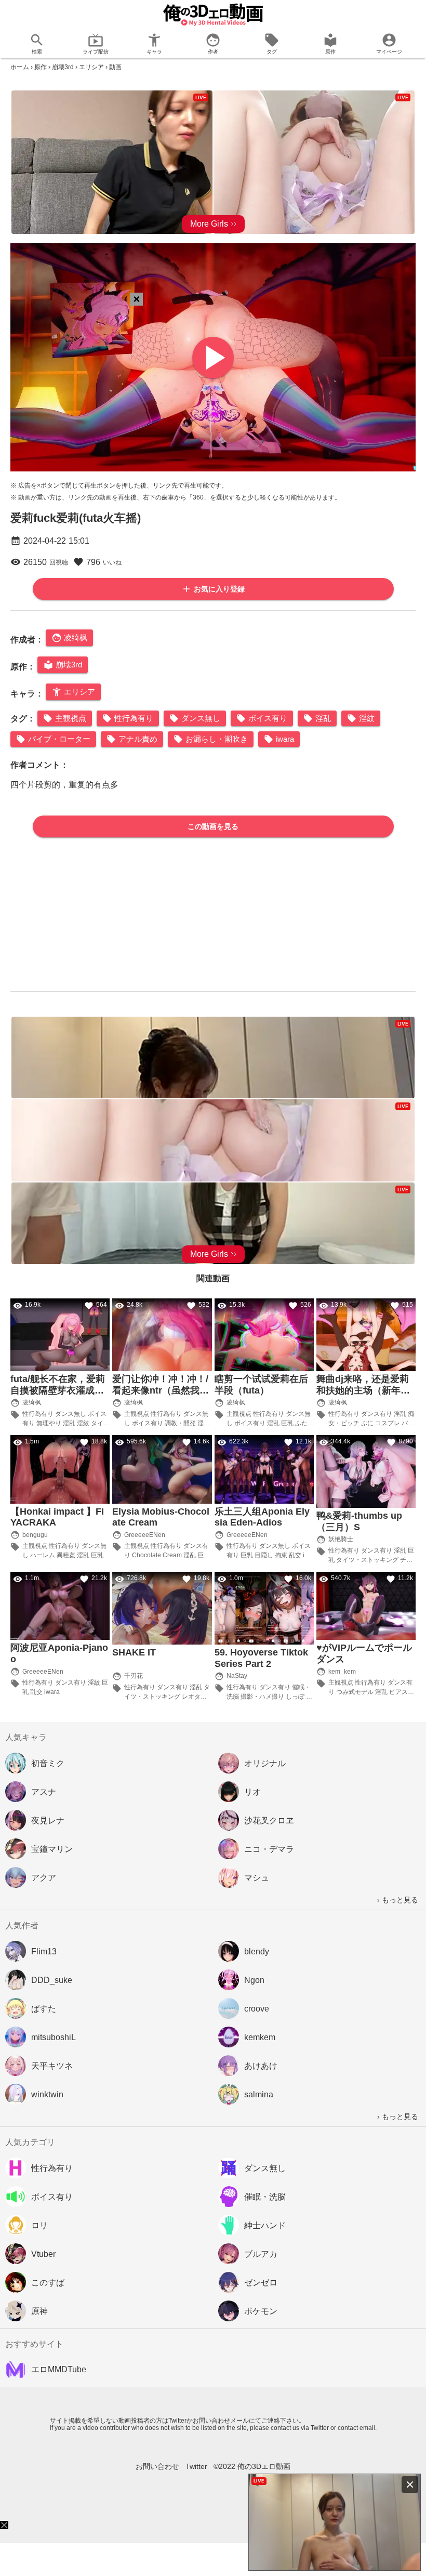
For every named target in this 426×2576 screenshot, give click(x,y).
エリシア (91, 67)
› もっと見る (398, 1900)
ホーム (20, 67)
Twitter (196, 2466)
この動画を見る (213, 826)
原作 (41, 67)
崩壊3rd (63, 67)
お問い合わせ (157, 2466)
